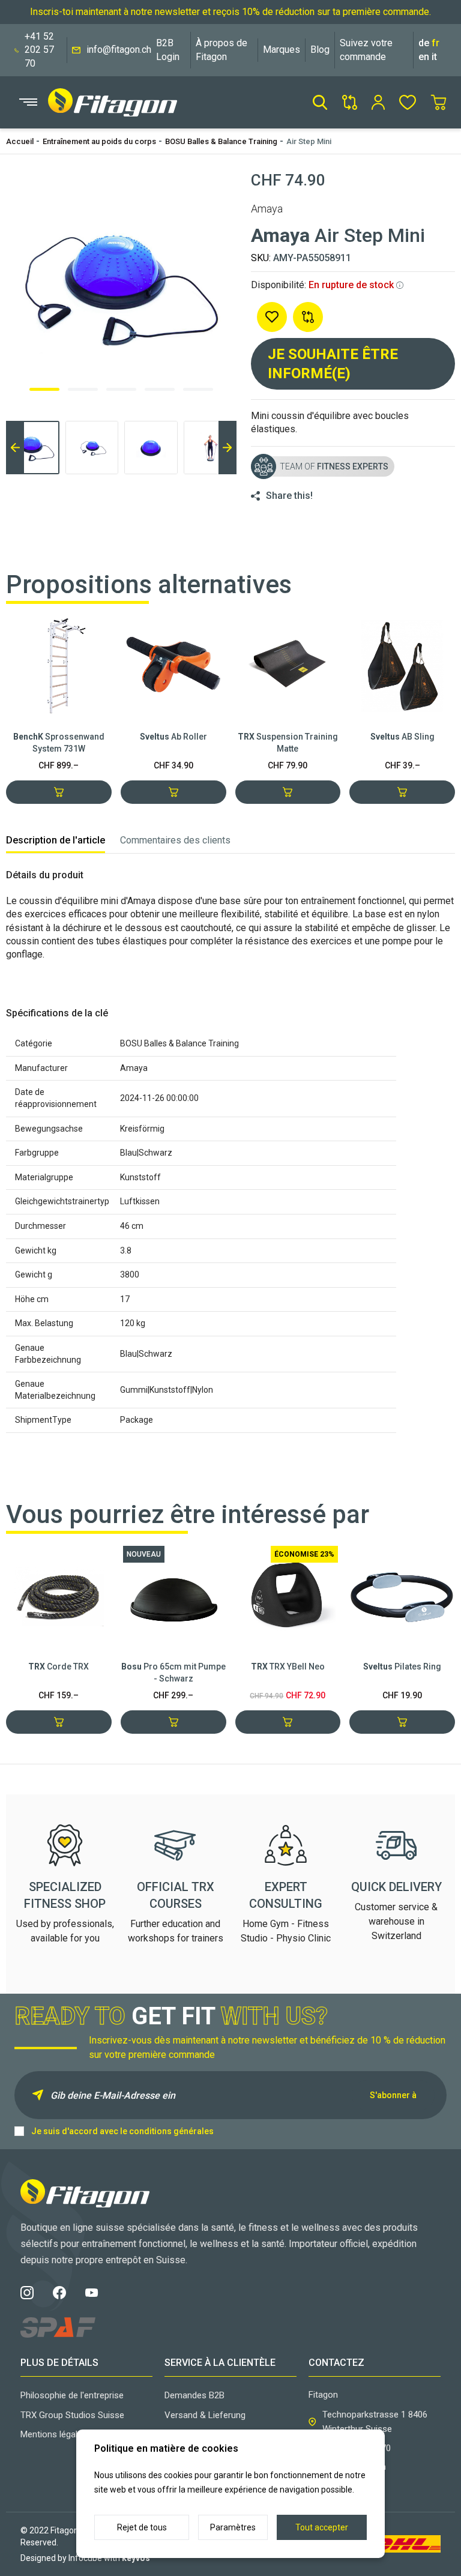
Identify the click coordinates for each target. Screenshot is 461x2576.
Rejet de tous (142, 2527)
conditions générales (171, 2131)
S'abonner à (393, 2095)
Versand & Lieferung (205, 2415)
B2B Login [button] (168, 50)
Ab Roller (173, 737)
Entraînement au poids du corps (99, 141)
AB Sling (402, 737)
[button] (320, 102)
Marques (282, 50)
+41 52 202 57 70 (39, 50)
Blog (320, 50)
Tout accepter (322, 2527)
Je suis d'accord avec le (122, 2131)
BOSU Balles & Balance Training (221, 141)
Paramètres (233, 2527)
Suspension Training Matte (288, 743)
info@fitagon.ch (119, 50)
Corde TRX (59, 1667)
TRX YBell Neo (288, 1667)
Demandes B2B (194, 2395)
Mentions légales (54, 2434)
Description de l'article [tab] (56, 840)
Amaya (267, 209)
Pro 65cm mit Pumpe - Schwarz (173, 1673)
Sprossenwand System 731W (59, 743)
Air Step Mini (309, 141)
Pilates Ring (402, 1667)
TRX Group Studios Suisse (72, 2415)
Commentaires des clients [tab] (175, 840)
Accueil (20, 141)
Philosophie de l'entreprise (72, 2395)
